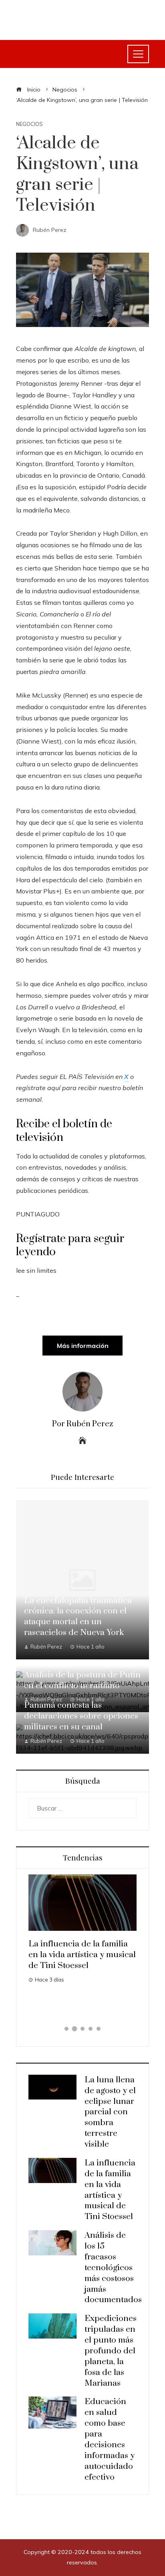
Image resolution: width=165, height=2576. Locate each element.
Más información (83, 1346)
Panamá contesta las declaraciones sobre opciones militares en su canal (81, 1716)
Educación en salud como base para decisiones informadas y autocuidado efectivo (110, 2439)
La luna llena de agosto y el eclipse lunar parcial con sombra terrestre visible (110, 2112)
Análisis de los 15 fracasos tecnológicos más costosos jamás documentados (111, 1955)
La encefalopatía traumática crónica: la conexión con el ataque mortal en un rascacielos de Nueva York (78, 1617)
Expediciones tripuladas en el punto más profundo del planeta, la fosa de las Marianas (111, 2351)
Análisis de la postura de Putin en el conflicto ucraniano (82, 1680)
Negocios (29, 124)
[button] (66, 2029)
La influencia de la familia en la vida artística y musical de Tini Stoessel (110, 2190)
